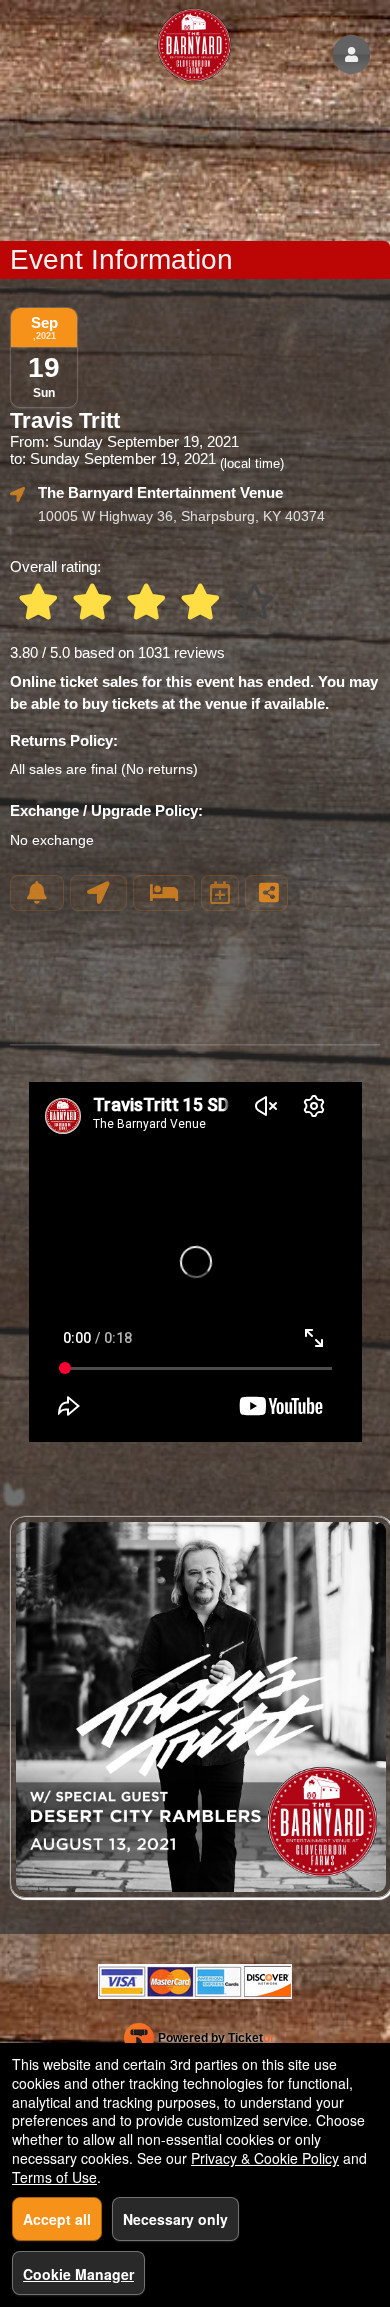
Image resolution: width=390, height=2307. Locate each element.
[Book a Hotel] (164, 893)
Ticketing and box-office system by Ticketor (199, 2042)
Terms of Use (54, 2177)
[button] (351, 54)
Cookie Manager (78, 2274)
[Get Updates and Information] (37, 893)
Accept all (57, 2219)
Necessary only (175, 2219)
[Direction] (98, 893)
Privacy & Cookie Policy (265, 2158)
